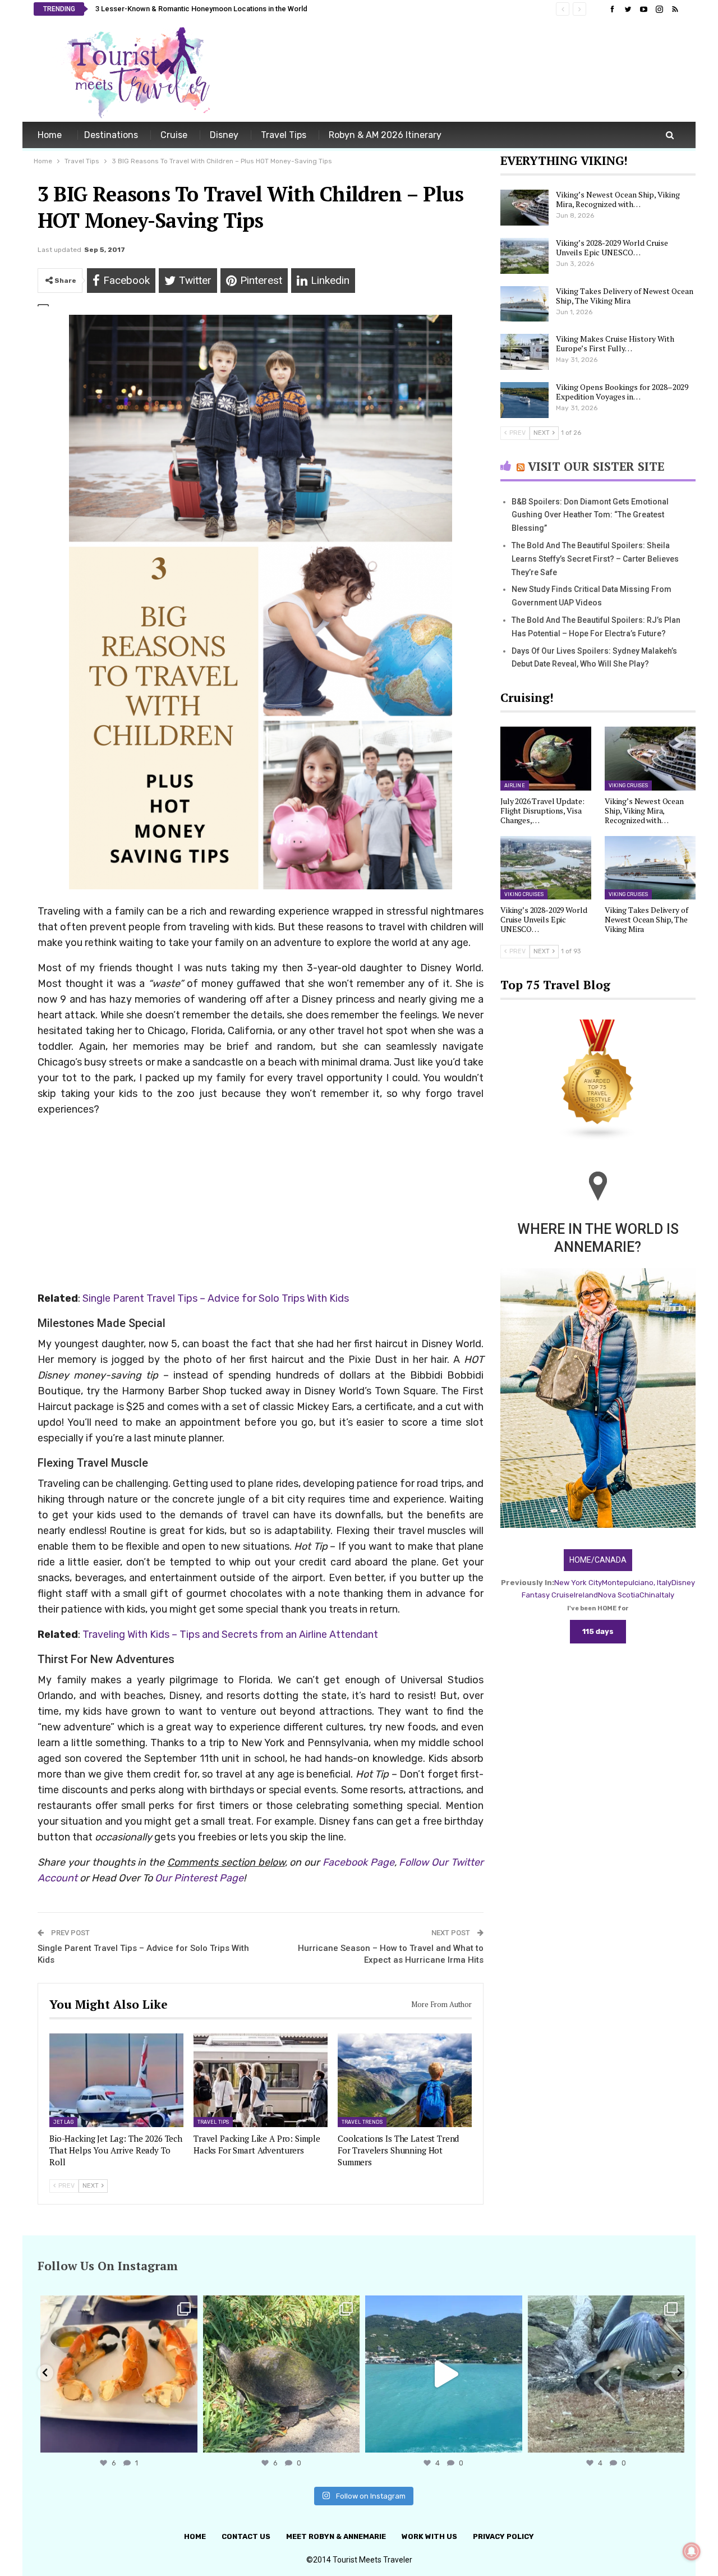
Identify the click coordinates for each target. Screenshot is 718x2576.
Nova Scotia (619, 1595)
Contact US (246, 2536)
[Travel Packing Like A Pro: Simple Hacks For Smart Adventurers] (261, 2080)
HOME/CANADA (598, 1560)
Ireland (586, 1595)
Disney (224, 135)
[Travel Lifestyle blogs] (598, 1081)
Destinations (111, 135)
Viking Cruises (628, 786)
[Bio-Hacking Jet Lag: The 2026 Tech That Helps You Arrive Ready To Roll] (116, 2080)
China (650, 1595)
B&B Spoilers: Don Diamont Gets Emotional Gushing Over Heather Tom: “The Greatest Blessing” (590, 515)
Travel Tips (284, 135)
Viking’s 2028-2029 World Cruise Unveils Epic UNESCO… (612, 247)
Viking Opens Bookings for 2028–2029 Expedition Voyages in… (622, 392)
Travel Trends (362, 2122)
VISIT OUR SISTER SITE (596, 466)
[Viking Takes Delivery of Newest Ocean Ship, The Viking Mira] (524, 304)
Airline (515, 786)
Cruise (174, 135)
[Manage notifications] (692, 2551)
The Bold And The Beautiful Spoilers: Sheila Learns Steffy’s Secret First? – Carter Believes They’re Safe (595, 559)
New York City (578, 1583)
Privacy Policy (503, 2536)
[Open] (119, 2374)
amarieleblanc (117, 2306)
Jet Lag (63, 2122)
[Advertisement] (480, 72)
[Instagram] (186, 2439)
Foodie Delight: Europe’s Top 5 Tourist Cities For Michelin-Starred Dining (215, 9)
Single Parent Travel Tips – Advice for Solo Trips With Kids (216, 1298)
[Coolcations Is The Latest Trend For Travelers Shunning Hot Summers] (405, 2080)
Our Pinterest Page (199, 1878)
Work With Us (429, 2536)
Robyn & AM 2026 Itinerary (385, 135)
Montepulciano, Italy (637, 1583)
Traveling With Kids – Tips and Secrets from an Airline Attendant (230, 1634)
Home (50, 135)
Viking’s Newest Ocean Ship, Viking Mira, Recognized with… (618, 199)
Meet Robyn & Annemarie (336, 2536)
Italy (667, 1595)
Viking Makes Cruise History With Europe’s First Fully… (615, 343)
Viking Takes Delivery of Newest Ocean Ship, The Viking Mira (625, 296)
